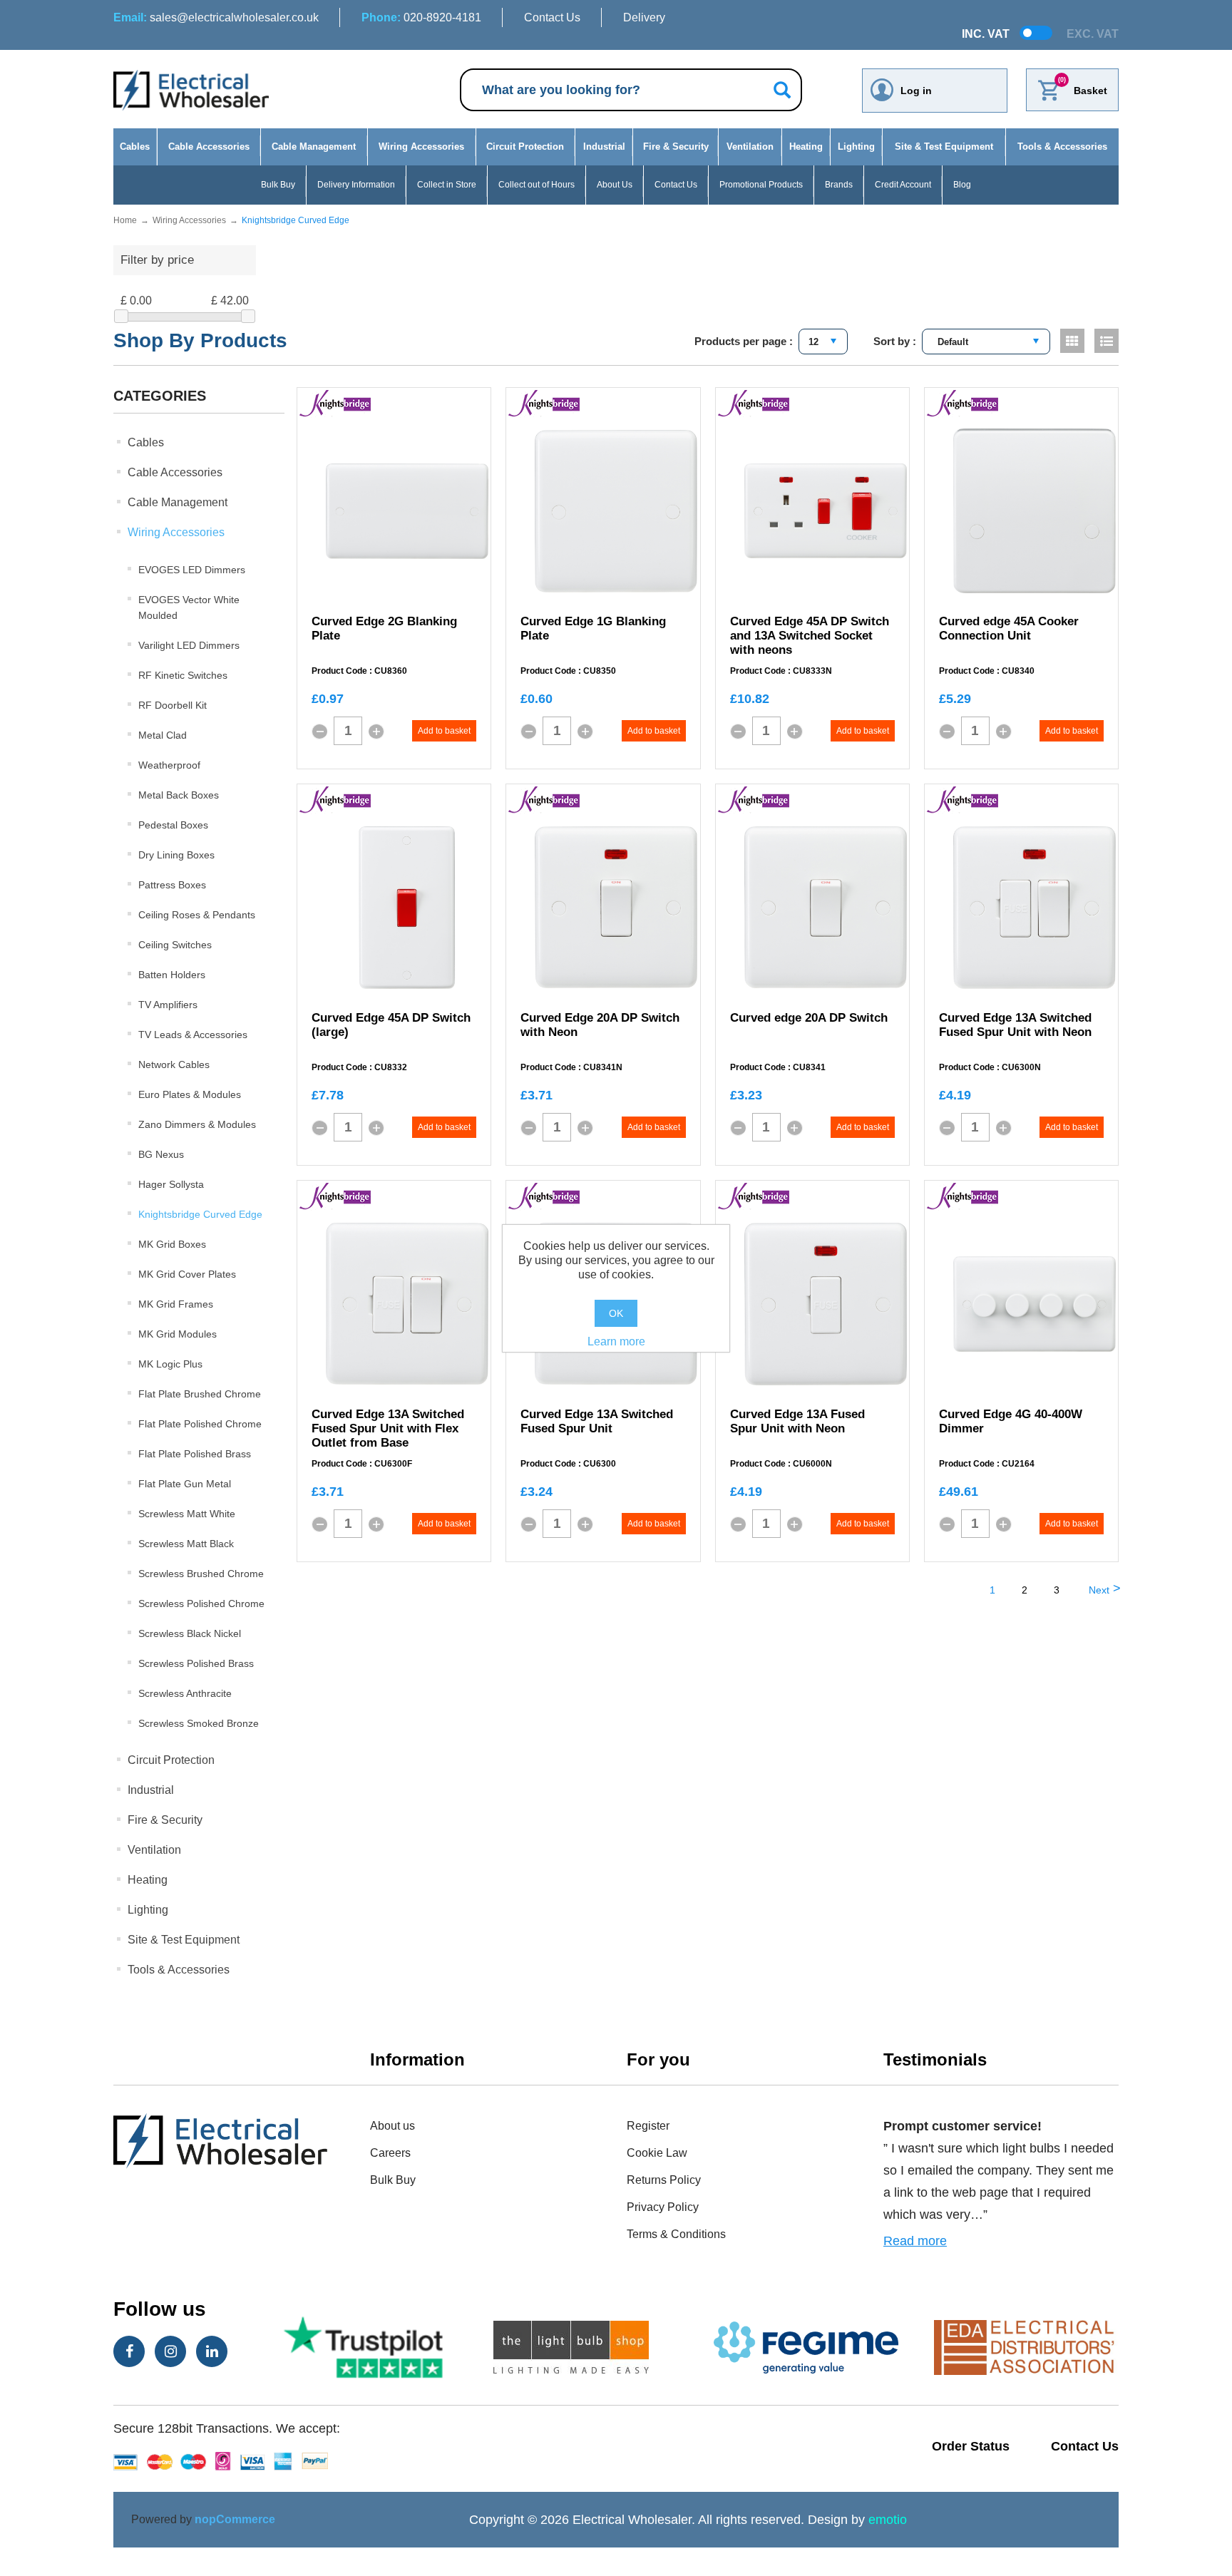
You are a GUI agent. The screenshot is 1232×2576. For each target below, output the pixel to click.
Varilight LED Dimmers (189, 645)
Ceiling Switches (175, 945)
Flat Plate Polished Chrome (200, 1424)
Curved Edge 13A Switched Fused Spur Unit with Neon (1015, 1025)
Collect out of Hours (537, 185)
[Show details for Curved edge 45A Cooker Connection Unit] (1035, 511)
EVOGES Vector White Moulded (189, 607)
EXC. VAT (1093, 34)
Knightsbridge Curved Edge (200, 1214)
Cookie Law (657, 2153)
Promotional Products (761, 185)
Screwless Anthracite (185, 1693)
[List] (1107, 341)
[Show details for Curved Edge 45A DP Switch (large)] (407, 908)
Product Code (339, 671)
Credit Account (903, 185)
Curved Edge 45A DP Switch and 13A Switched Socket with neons (810, 636)
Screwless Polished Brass (196, 1663)
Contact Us (552, 17)
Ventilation (750, 147)
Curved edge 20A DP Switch (809, 1018)
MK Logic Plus (170, 1364)
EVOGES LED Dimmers (192, 570)
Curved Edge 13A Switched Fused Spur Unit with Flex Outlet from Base (388, 1428)
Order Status (971, 2446)
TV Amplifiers (168, 1005)
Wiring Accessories (421, 147)
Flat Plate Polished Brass (195, 1454)
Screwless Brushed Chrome (201, 1574)
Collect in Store (447, 185)
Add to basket (444, 731)
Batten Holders (172, 975)
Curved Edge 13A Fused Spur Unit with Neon (797, 1421)
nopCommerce (235, 2519)
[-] (319, 732)
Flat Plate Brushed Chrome (200, 1394)
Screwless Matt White (187, 1514)
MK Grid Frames (176, 1304)
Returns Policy (664, 2180)
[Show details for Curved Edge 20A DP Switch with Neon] (616, 907)
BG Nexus (161, 1154)
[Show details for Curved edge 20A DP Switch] (826, 907)
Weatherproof (169, 765)
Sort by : (895, 341)
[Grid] (1072, 341)
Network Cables (174, 1064)
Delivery (644, 17)
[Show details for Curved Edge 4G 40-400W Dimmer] (1035, 1304)
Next (1099, 1590)
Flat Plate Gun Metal (185, 1484)
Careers (390, 2153)
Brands (839, 185)
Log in (916, 91)
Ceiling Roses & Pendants (197, 915)
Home (125, 220)
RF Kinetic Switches (183, 675)
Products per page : (744, 341)
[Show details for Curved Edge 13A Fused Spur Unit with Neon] (826, 1304)
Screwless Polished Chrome (201, 1603)
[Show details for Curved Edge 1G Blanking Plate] (616, 511)
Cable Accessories (209, 147)
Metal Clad (163, 735)
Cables (135, 147)
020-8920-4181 (421, 17)
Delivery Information (356, 185)
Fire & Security (676, 147)
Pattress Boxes (172, 885)
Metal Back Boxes (179, 795)
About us (392, 2126)
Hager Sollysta (171, 1184)
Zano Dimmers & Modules (197, 1124)
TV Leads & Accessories (193, 1035)
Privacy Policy (663, 2207)
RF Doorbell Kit (173, 705)
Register (648, 2126)
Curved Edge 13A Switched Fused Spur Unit (597, 1421)
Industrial (604, 147)
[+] (376, 732)
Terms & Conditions (676, 2234)
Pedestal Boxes (173, 825)
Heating (806, 147)
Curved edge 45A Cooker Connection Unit (1009, 628)
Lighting (856, 147)
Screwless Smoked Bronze (199, 1723)
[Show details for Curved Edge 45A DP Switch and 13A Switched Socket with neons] (826, 511)
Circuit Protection (525, 147)
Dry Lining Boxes (176, 855)
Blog (962, 185)
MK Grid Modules (178, 1334)
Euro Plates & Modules (190, 1094)
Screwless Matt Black (186, 1544)
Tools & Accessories (1062, 147)
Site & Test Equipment (944, 147)
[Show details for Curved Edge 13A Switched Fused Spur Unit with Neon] (1035, 908)
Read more (915, 2241)
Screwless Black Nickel (190, 1633)
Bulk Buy (278, 185)
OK (616, 1313)
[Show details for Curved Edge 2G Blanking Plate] (407, 511)
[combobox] (823, 342)
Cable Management (314, 147)
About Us (615, 185)
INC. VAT (986, 34)
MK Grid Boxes (172, 1244)
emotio (888, 2520)
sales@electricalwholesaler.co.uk (216, 17)
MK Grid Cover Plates (187, 1274)
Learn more (616, 1341)
